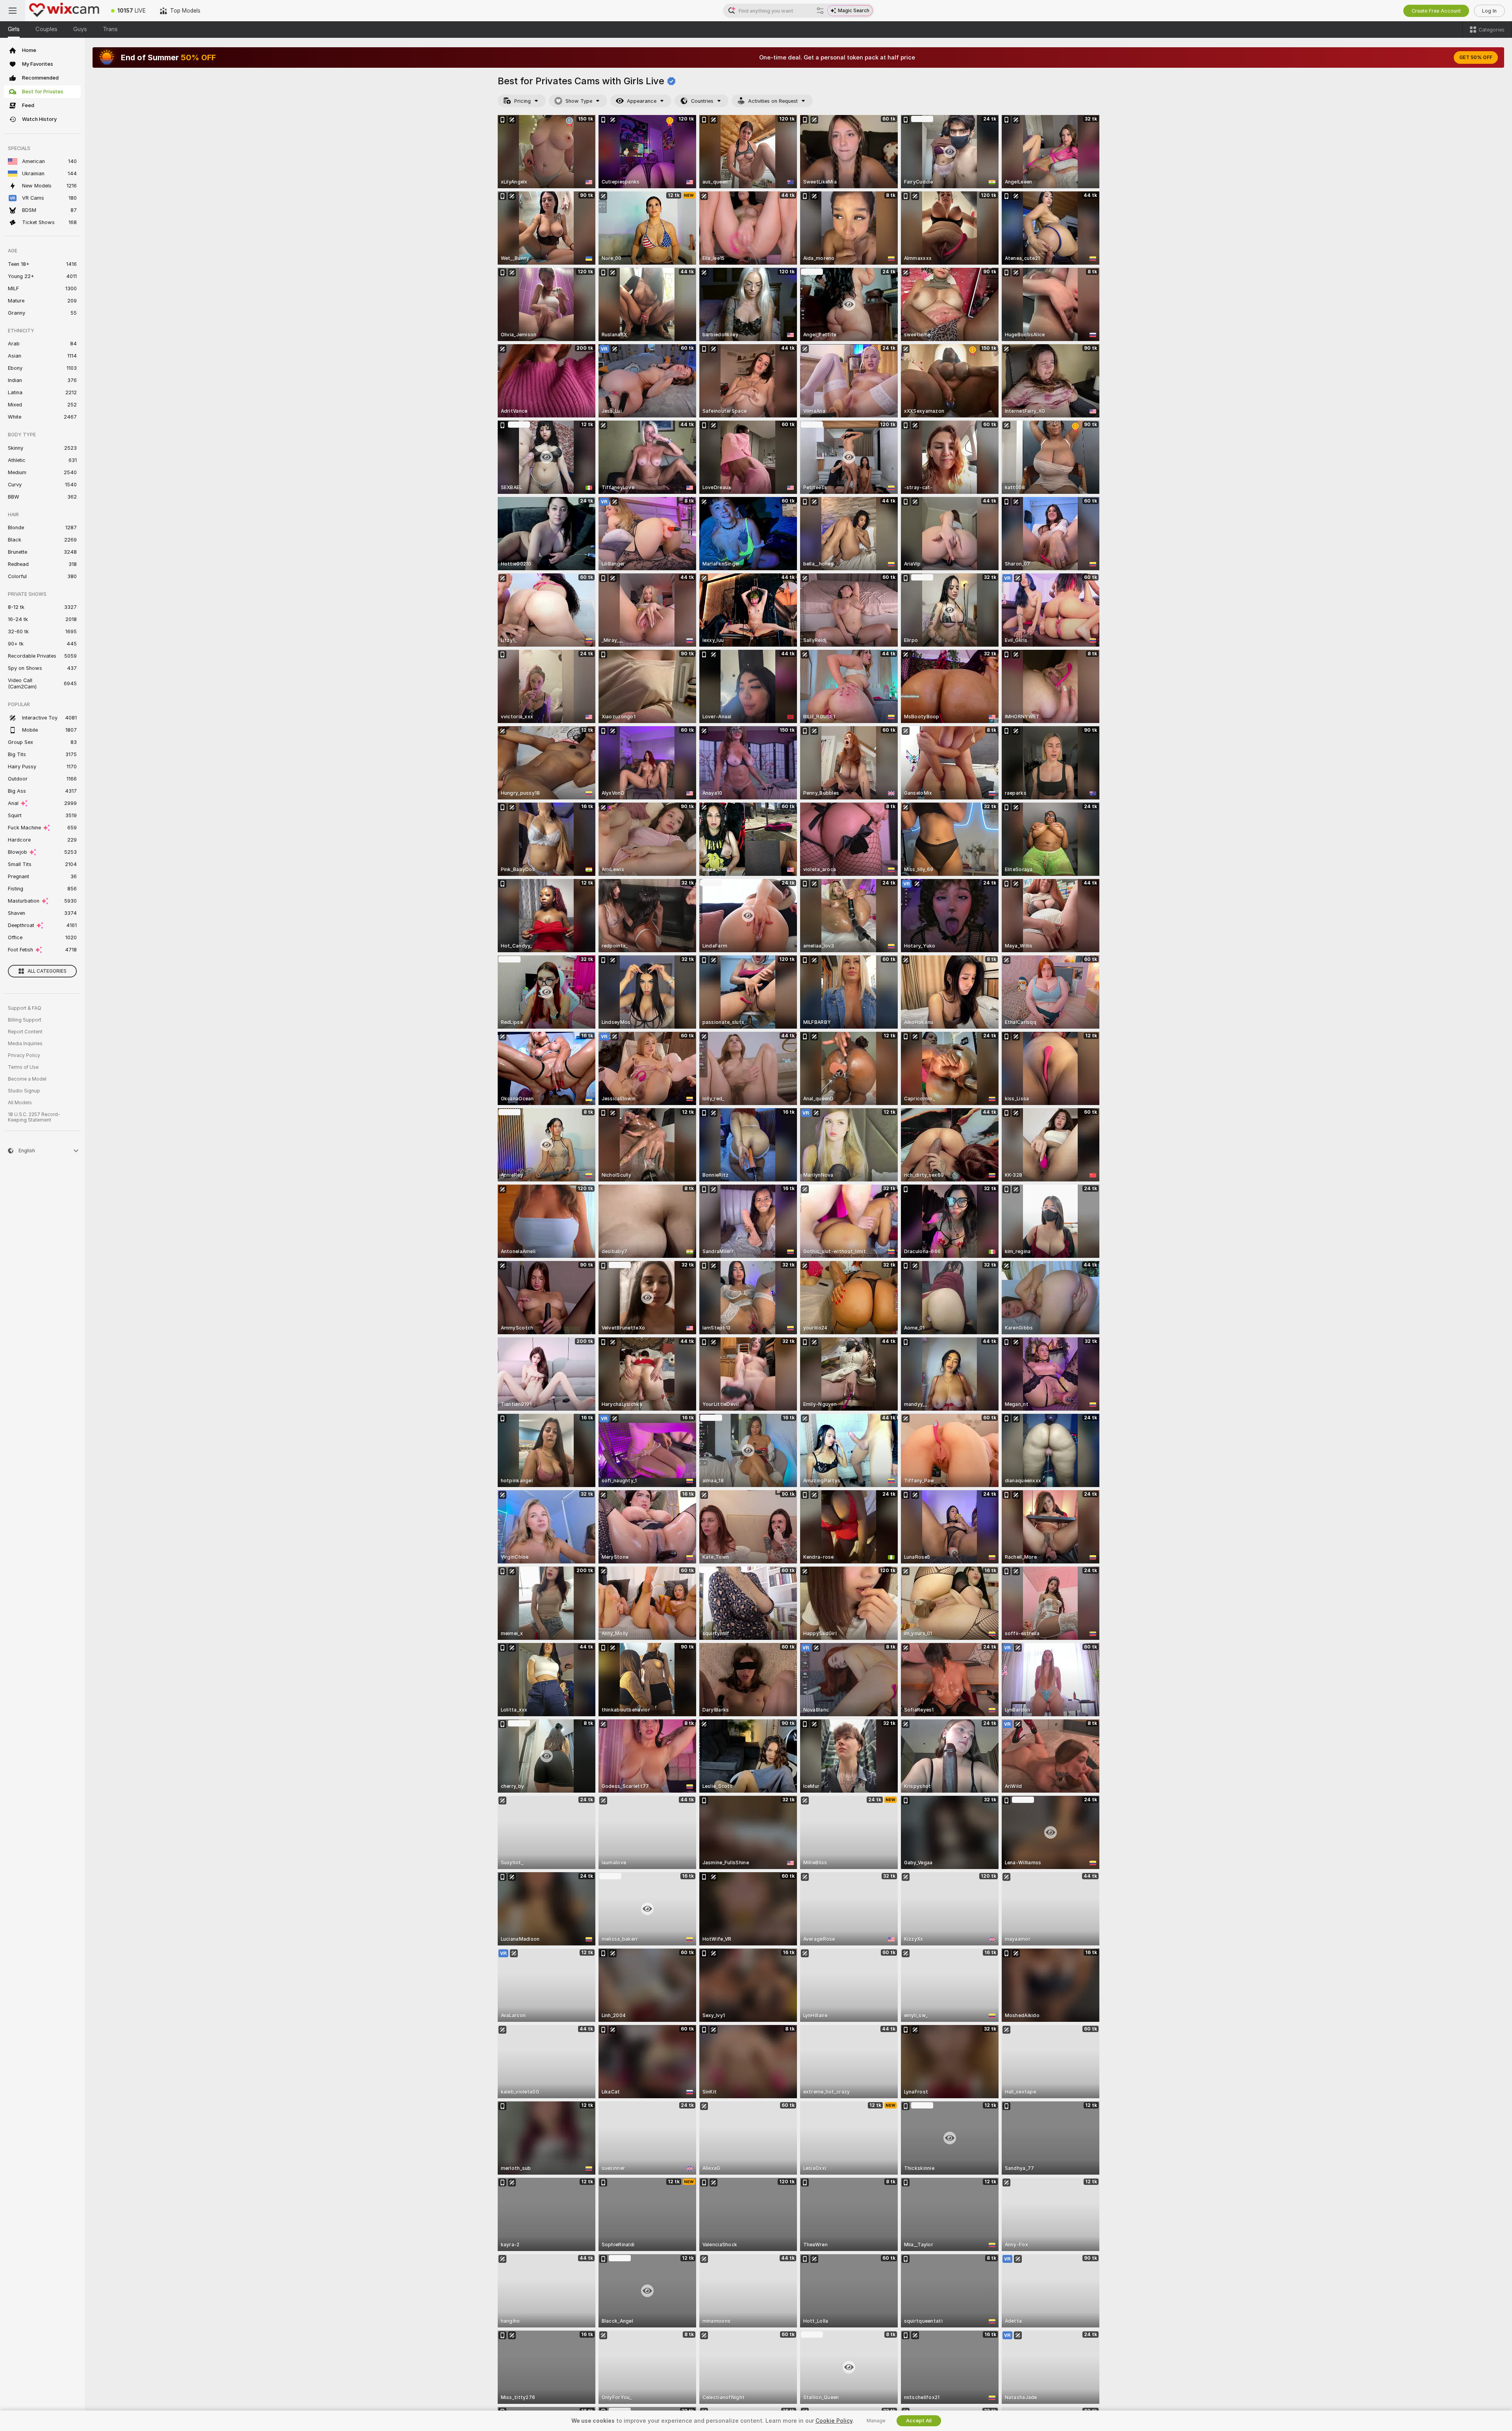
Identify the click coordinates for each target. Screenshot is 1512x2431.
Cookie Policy (834, 2421)
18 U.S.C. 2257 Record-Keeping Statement (34, 1117)
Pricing (523, 101)
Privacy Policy (24, 1055)
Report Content (25, 1032)
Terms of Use (23, 1067)
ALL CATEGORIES (47, 971)
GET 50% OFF (1476, 57)
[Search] (820, 11)
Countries (702, 101)
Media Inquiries (25, 1044)
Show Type (579, 101)
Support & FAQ (25, 1008)
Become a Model (27, 1079)
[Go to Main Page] (65, 11)
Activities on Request (773, 101)
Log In (1489, 11)
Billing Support (25, 1020)
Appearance (642, 101)
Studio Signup (24, 1091)
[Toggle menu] (13, 11)
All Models (20, 1103)
